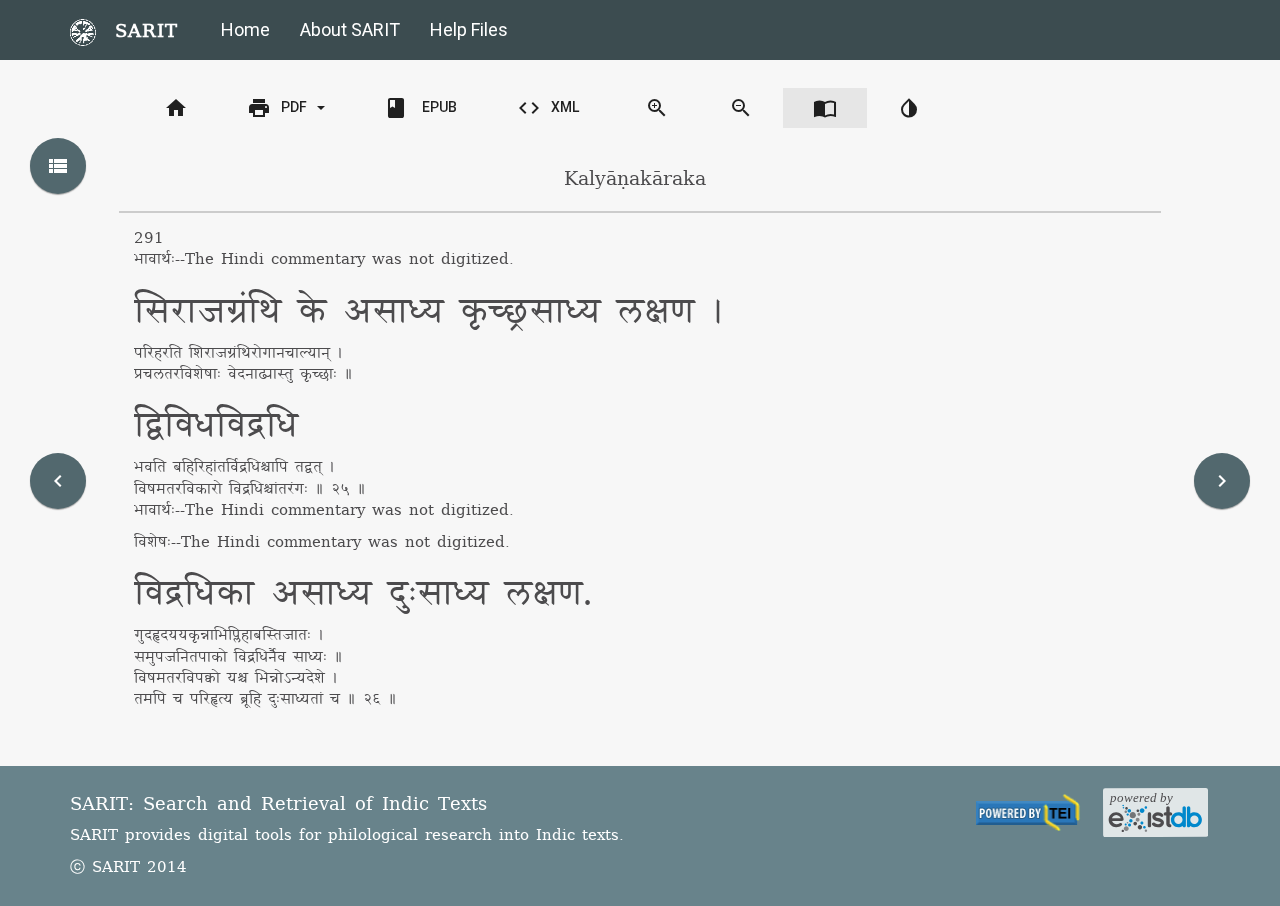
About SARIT (350, 29)
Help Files (469, 29)
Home (245, 29)
